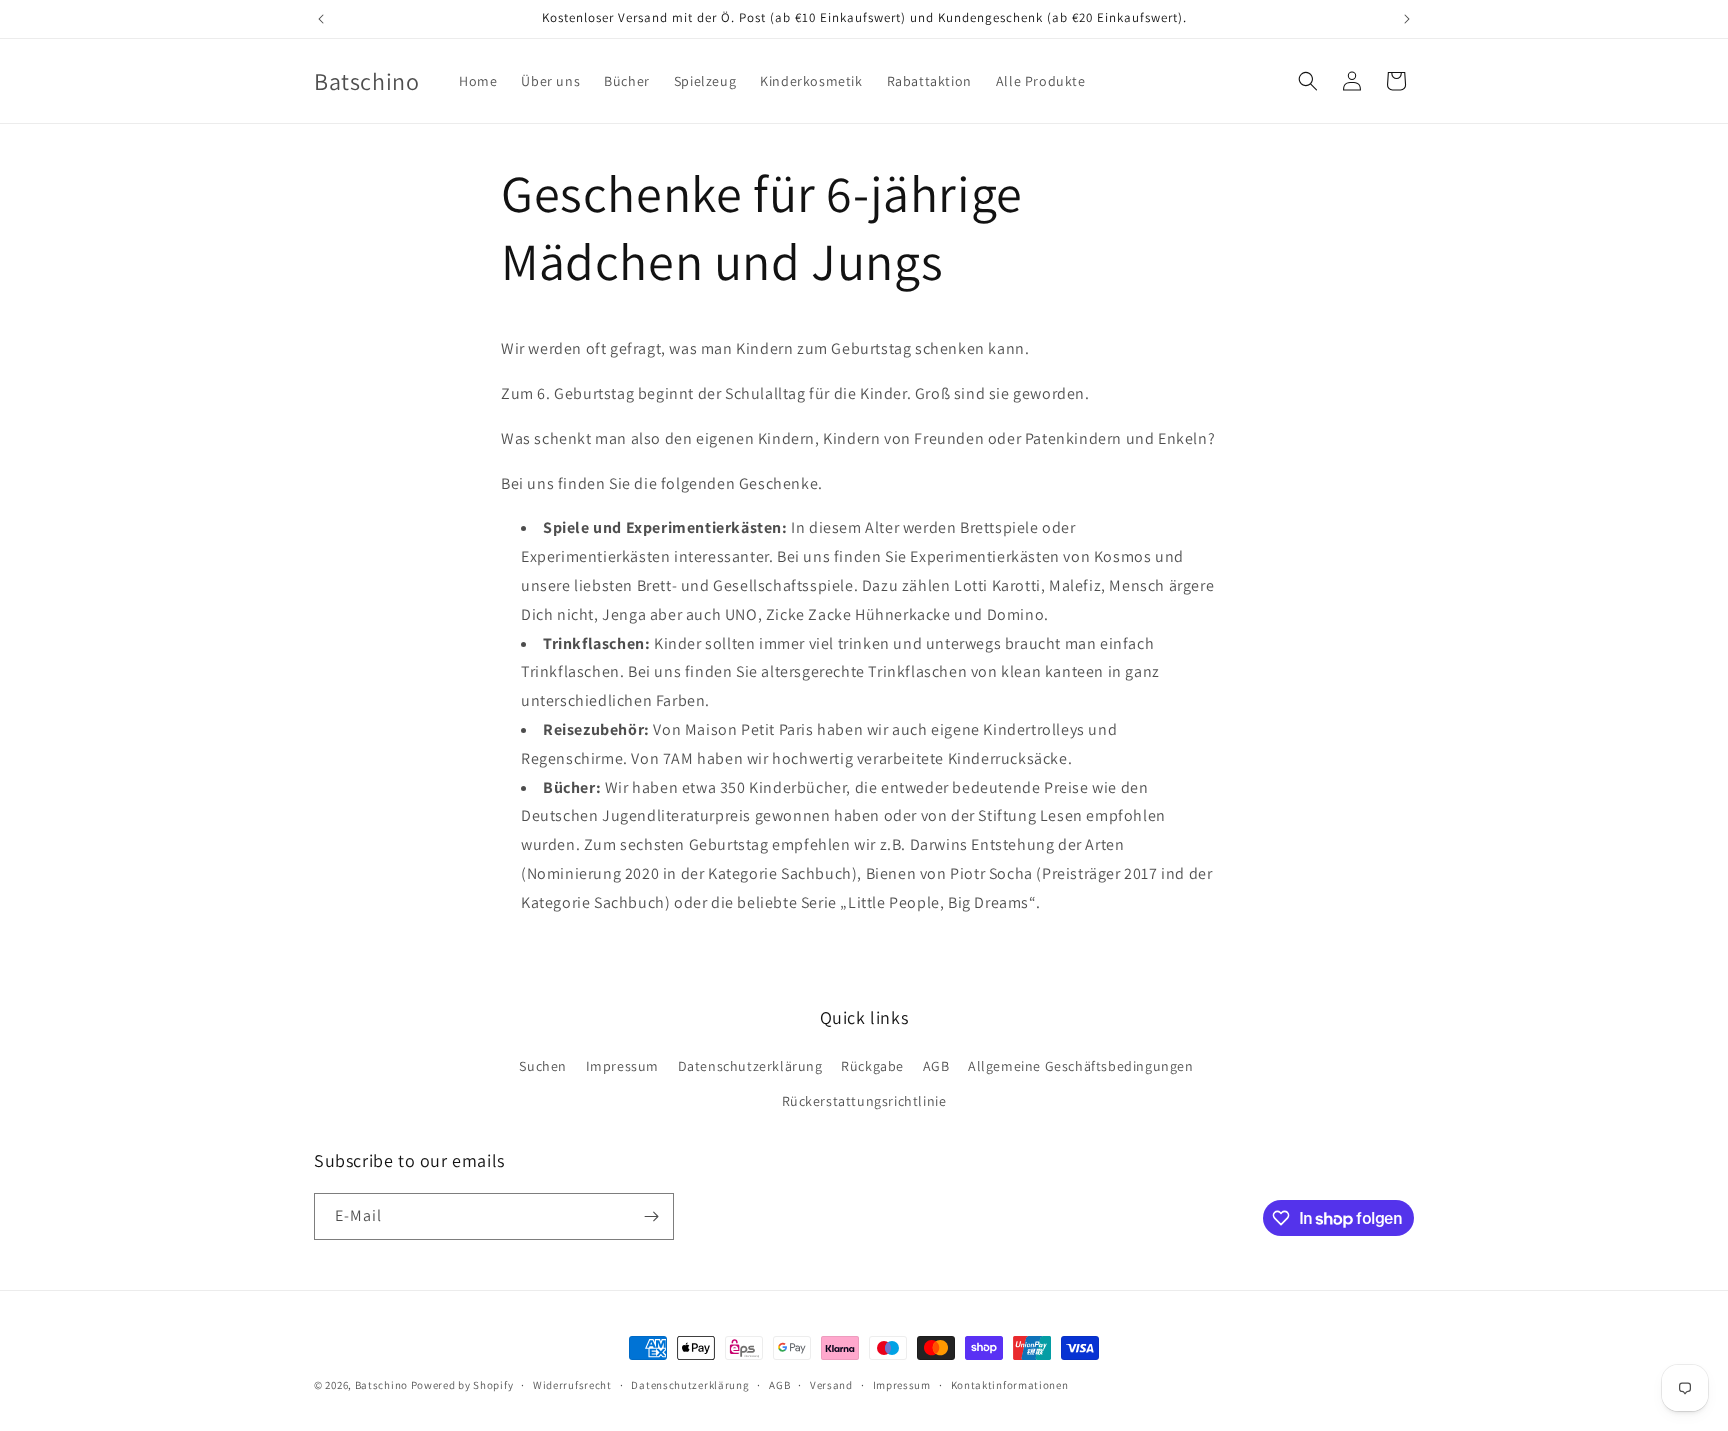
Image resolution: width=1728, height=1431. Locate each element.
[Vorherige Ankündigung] (321, 19)
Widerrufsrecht (572, 1385)
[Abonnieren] (651, 1216)
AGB (936, 1066)
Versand (831, 1385)
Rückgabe (872, 1066)
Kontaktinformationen (1010, 1385)
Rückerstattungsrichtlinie (864, 1101)
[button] (1308, 81)
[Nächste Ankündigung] (1407, 19)
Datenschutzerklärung (750, 1066)
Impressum (622, 1066)
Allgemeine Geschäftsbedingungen (1081, 1066)
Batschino (381, 1385)
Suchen (543, 1066)
